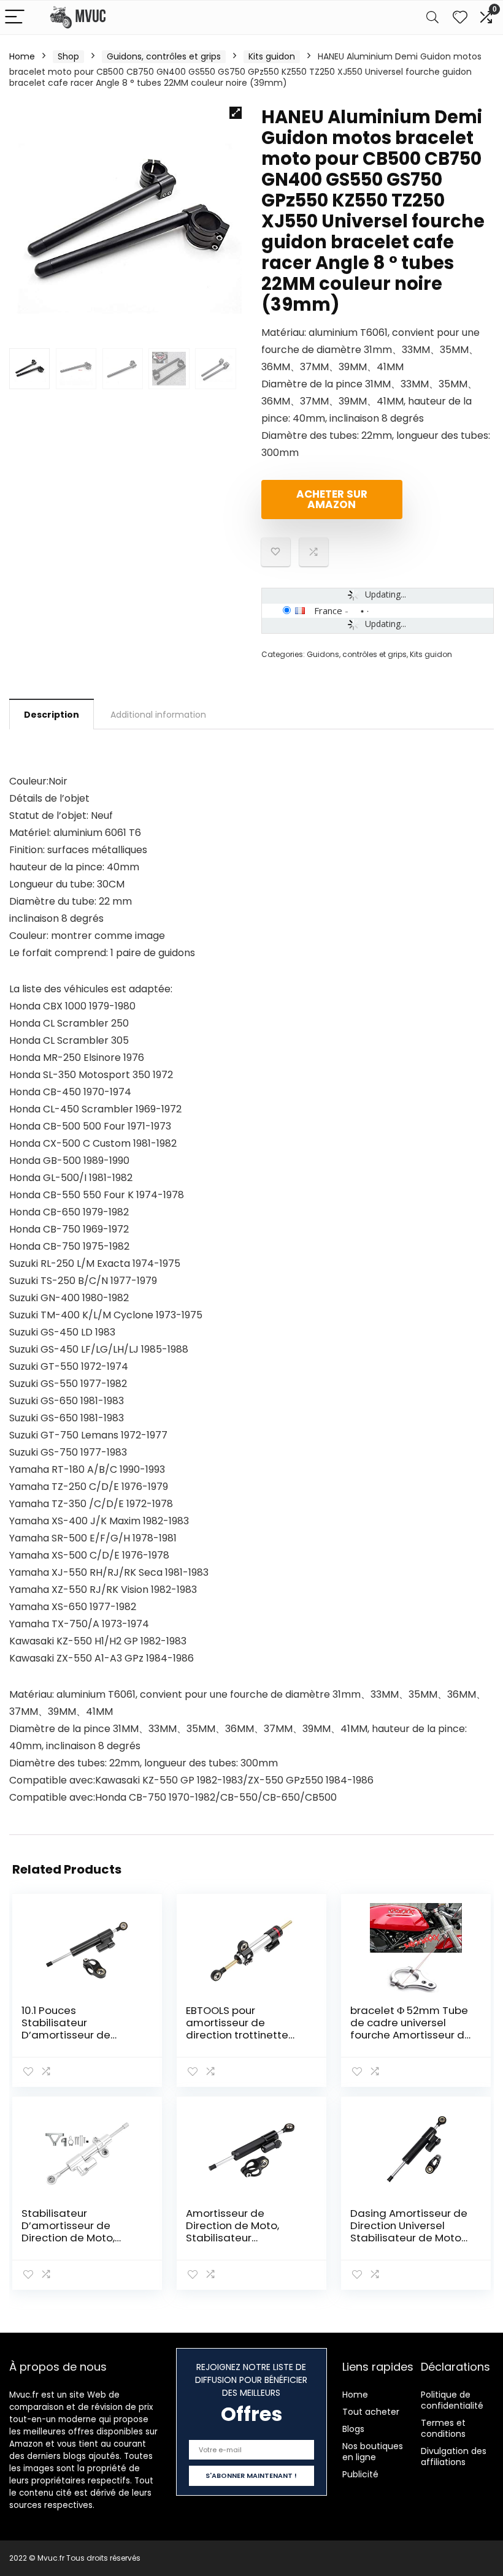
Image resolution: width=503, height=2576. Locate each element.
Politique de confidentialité (452, 2400)
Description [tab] (52, 715)
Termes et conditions (443, 2428)
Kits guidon (272, 56)
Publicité (360, 2474)
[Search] (432, 17)
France (328, 610)
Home (22, 56)
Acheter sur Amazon (332, 499)
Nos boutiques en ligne (373, 2452)
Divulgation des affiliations (454, 2456)
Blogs (353, 2429)
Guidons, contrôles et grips (164, 56)
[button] (236, 113)
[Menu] (15, 17)
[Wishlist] (460, 17)
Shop (68, 56)
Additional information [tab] (158, 715)
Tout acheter (371, 2412)
